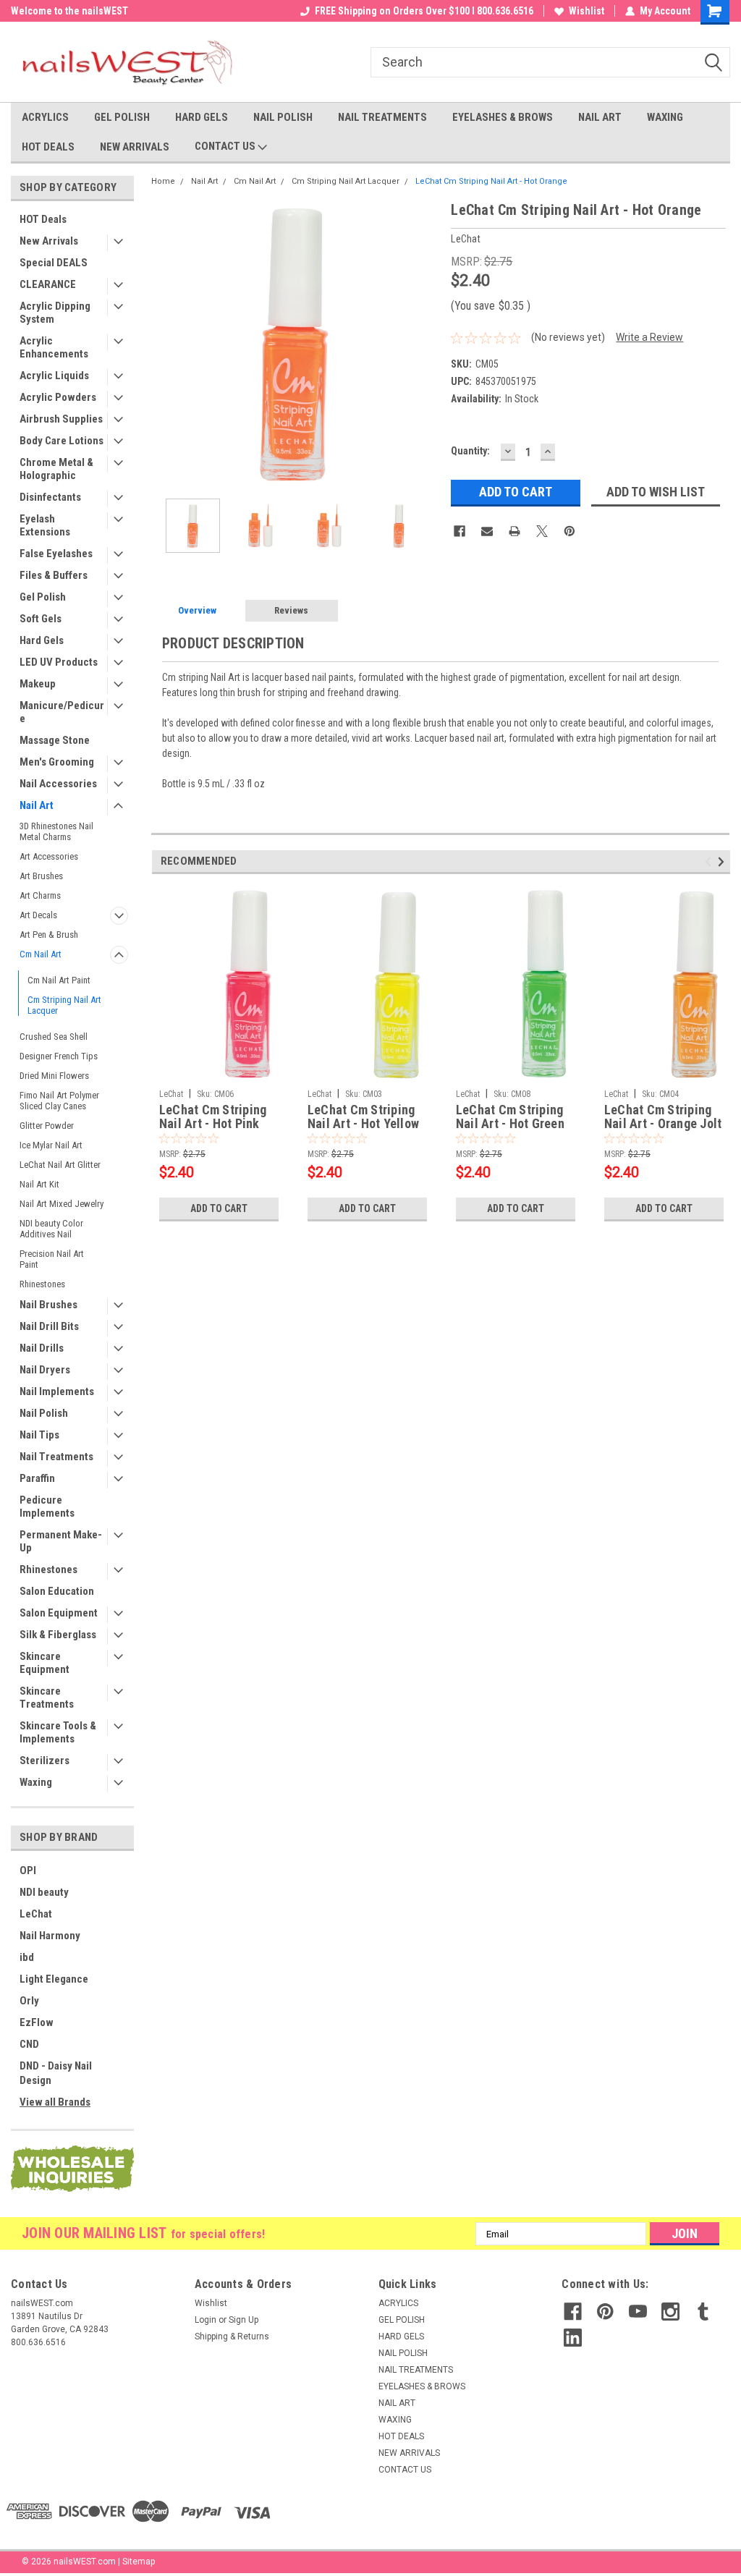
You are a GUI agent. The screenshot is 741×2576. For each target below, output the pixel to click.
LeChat (36, 1914)
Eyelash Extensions (45, 525)
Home (163, 181)
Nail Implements (57, 1391)
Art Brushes (41, 876)
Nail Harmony (50, 1936)
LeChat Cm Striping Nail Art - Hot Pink (213, 1117)
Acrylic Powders (58, 397)
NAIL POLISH (283, 117)
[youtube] (638, 2312)
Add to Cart (219, 1208)
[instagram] (670, 2312)
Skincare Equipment (45, 1663)
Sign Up (244, 2320)
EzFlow (37, 2022)
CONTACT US (226, 146)
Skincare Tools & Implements (58, 1732)
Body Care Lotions (62, 441)
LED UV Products (59, 662)
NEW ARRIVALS (135, 147)
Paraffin (37, 1478)
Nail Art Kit (39, 1184)
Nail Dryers (45, 1370)
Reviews (291, 610)
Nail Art (37, 805)
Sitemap (139, 2562)
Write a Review (649, 337)
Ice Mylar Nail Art (51, 1145)
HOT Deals (43, 219)
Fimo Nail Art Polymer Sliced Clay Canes (59, 1101)
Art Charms (40, 895)
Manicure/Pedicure (62, 712)
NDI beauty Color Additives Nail (51, 1229)
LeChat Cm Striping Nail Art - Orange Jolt (663, 1117)
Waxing (36, 1782)
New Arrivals (49, 241)
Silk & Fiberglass (58, 1635)
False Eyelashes (56, 554)
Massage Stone (55, 740)
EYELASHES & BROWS (503, 117)
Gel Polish (43, 597)
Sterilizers (45, 1761)
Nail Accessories (58, 784)
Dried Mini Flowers (54, 1076)
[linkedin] (573, 2338)
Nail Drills (42, 1348)
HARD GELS (202, 117)
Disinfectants (50, 497)
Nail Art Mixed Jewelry (62, 1204)
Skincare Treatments (47, 1698)
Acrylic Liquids (54, 376)
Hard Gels (42, 640)
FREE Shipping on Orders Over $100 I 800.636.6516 (424, 11)
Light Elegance (54, 1979)
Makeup (38, 684)
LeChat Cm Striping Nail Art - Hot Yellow (363, 1117)
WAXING (665, 117)
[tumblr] (703, 2312)
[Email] (487, 531)
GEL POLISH (122, 117)
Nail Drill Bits (49, 1326)
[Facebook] (460, 531)
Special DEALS (54, 263)
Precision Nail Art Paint (52, 1259)
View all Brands (55, 2102)
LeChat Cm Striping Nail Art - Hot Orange (491, 181)
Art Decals (38, 915)
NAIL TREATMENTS (382, 117)
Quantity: (470, 451)
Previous (166, 343)
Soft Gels (41, 619)
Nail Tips (39, 1435)
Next (425, 343)
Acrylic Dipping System (55, 313)
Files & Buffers (54, 575)
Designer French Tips (59, 1056)
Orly (29, 2001)
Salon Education (57, 1591)
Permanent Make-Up (61, 1541)
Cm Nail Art (41, 954)
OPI (28, 1870)
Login (206, 2320)
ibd (27, 1957)
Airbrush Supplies (61, 419)
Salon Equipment (59, 1613)
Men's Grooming (57, 762)
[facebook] (573, 2312)
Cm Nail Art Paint (59, 980)
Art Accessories (49, 856)
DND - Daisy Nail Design (56, 2073)
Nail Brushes (48, 1305)
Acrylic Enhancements (54, 347)
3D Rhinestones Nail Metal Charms (56, 831)
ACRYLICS (45, 117)
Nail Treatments (56, 1457)
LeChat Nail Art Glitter (60, 1165)
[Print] (515, 531)
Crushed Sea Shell (54, 1037)
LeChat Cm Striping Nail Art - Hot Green (510, 1117)
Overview (197, 610)
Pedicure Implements (47, 1507)
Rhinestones (42, 1284)
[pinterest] (605, 2312)
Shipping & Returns (232, 2336)
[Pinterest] (569, 531)
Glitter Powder (47, 1126)
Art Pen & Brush (49, 935)
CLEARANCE (48, 284)
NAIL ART (600, 117)
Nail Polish (44, 1413)
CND (29, 2044)
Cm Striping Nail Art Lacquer (64, 1005)
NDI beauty (44, 1892)
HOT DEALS (48, 147)
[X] (542, 531)
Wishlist (587, 11)
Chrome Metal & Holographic (56, 469)
